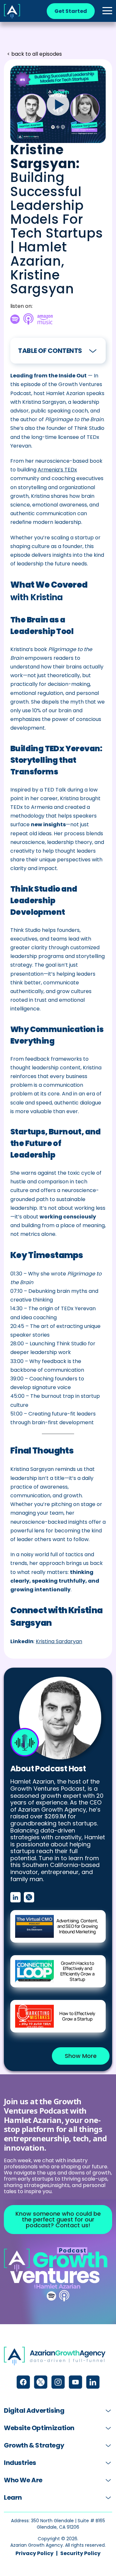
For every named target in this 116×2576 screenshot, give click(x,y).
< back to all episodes (34, 54)
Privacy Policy (34, 2553)
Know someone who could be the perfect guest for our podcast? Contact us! (58, 2219)
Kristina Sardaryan (59, 1641)
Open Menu (107, 11)
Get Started (71, 11)
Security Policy (80, 2553)
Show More (81, 2056)
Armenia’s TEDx (57, 470)
